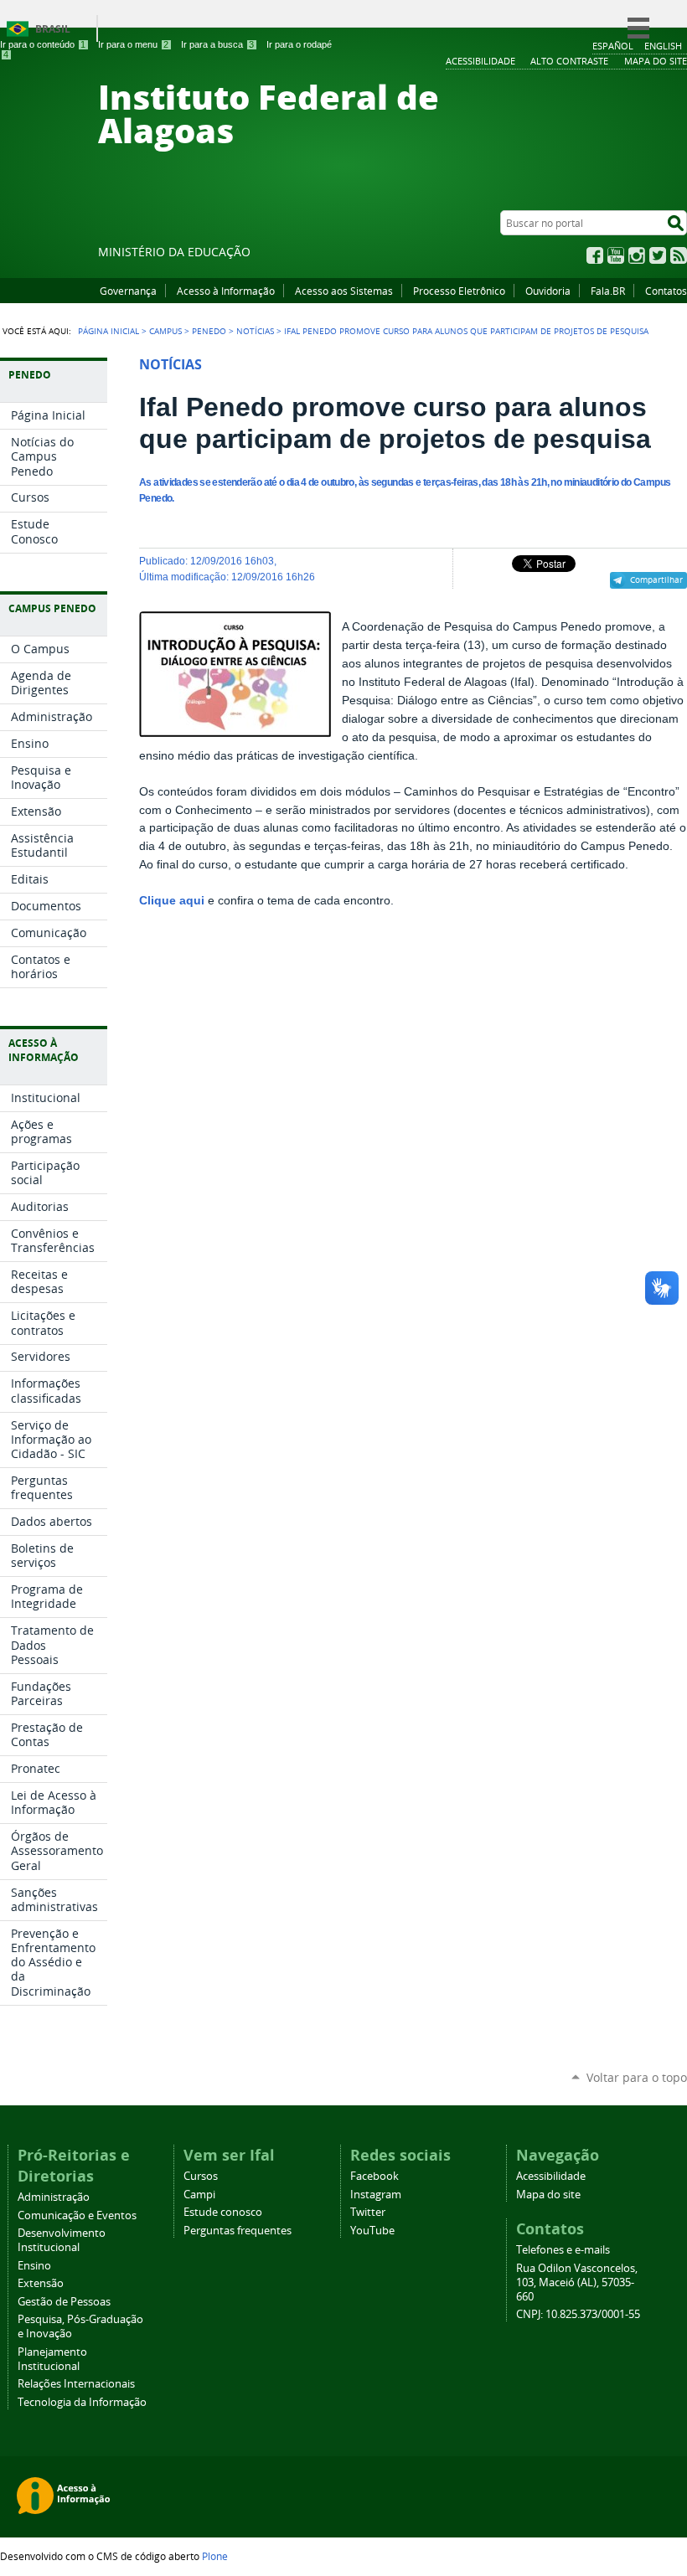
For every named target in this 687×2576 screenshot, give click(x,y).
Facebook (595, 255)
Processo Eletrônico (459, 291)
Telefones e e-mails (563, 2250)
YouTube (616, 255)
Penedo (209, 331)
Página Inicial (108, 331)
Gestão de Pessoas (64, 2302)
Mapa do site (548, 2195)
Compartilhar (656, 580)
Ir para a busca (217, 44)
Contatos (666, 291)
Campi (199, 2195)
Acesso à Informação (226, 291)
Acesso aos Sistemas (344, 291)
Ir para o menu (133, 44)
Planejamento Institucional (52, 2359)
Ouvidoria (548, 291)
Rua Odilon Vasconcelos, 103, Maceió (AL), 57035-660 (577, 2282)
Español (613, 46)
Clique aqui (172, 901)
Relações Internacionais (76, 2384)
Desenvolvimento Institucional (62, 2240)
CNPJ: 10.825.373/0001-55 (578, 2314)
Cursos (201, 2176)
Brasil (53, 29)
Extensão (41, 2283)
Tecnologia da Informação (82, 2402)
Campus (165, 331)
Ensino (34, 2266)
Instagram (637, 255)
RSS (679, 255)
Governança (128, 291)
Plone (215, 2556)
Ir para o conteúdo (43, 44)
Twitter (658, 255)
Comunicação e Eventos (77, 2215)
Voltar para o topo (637, 2077)
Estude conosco (223, 2212)
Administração (54, 2197)
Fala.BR (608, 291)
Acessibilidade (551, 2176)
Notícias (255, 331)
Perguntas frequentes (238, 2231)
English (663, 46)
